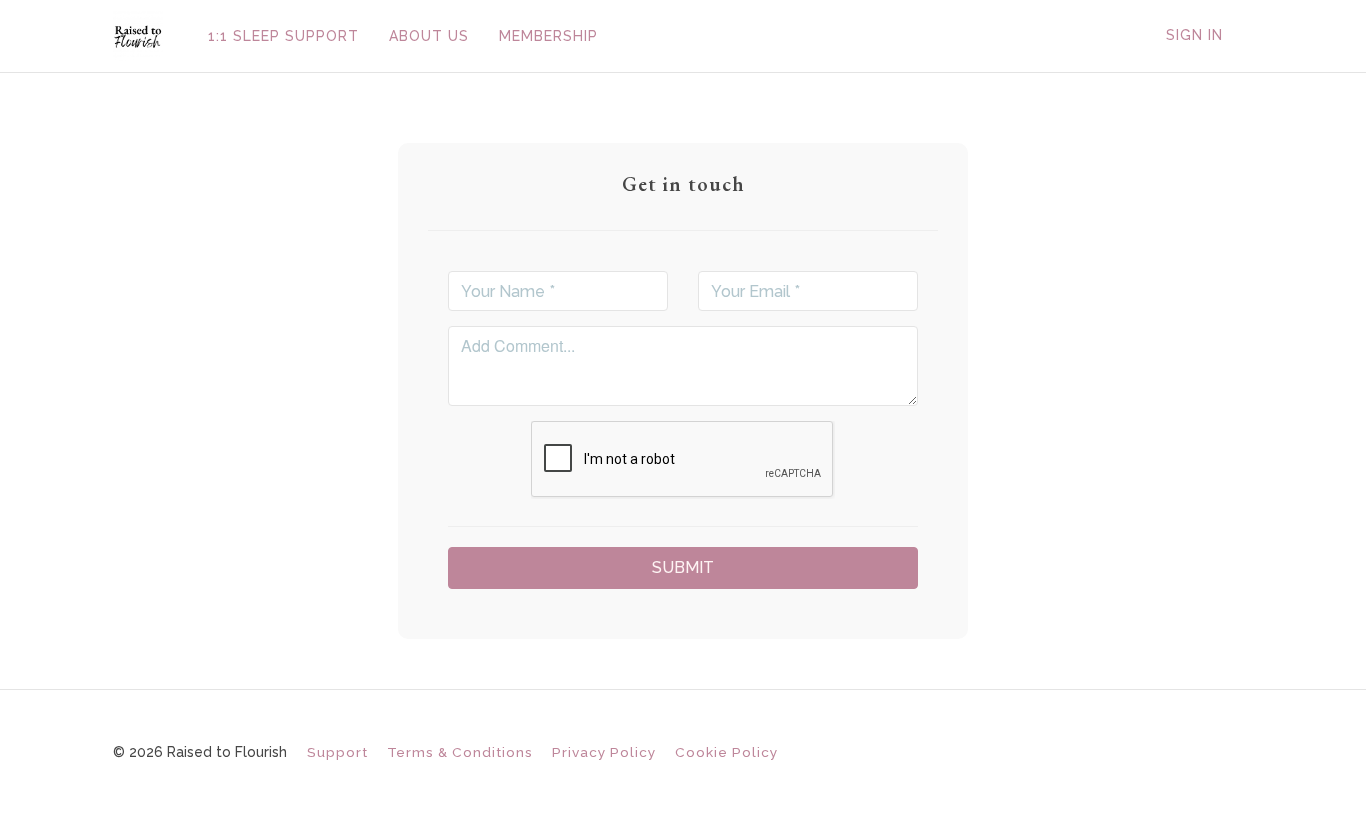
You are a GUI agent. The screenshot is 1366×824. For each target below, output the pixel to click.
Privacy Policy (604, 752)
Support (337, 752)
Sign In (1194, 35)
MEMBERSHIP (548, 36)
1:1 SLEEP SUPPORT (283, 36)
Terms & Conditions (460, 752)
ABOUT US (429, 36)
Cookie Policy (726, 752)
